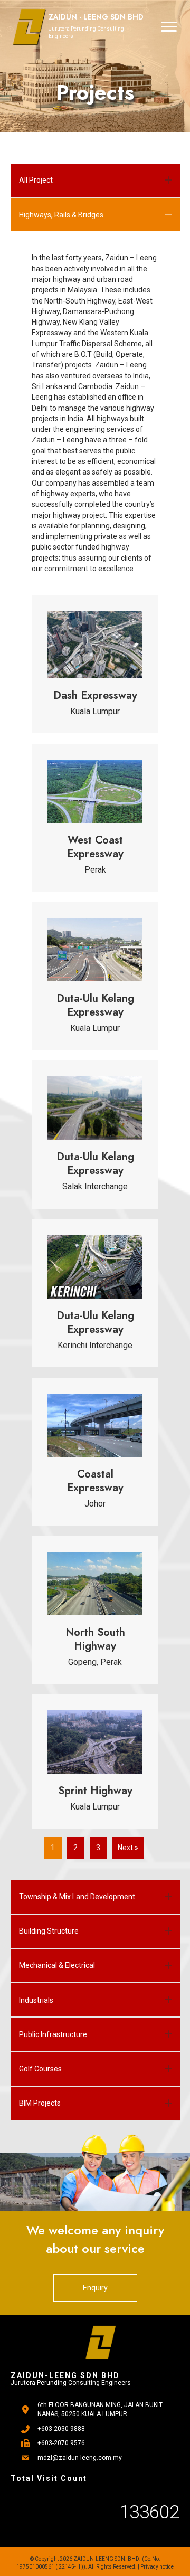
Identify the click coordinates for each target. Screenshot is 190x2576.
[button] (95, 2288)
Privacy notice (157, 2567)
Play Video (137, 716)
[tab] (96, 181)
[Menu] (169, 27)
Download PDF (133, 677)
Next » (128, 1848)
